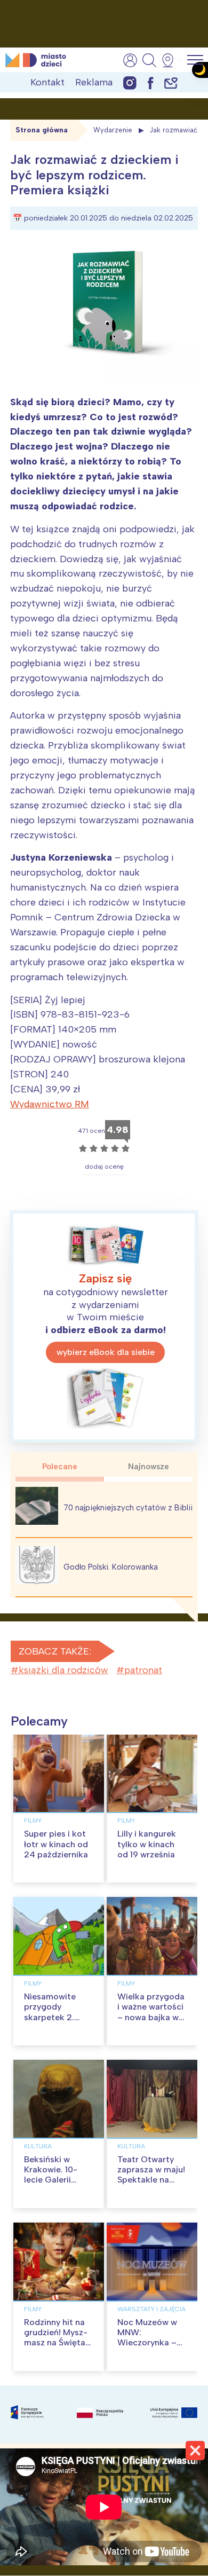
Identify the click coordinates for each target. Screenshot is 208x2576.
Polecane (60, 1467)
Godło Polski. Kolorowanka (111, 1567)
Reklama (94, 82)
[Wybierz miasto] (171, 60)
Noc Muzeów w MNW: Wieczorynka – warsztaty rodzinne (147, 2343)
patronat (143, 1670)
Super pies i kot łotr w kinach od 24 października (56, 1844)
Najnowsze (149, 1467)
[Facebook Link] (150, 82)
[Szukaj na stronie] (149, 60)
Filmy (33, 1821)
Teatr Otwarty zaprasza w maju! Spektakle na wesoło (151, 2175)
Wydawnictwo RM (50, 1104)
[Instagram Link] (130, 82)
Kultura (38, 2146)
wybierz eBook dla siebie (106, 1352)
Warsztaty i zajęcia (151, 2309)
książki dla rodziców (63, 1670)
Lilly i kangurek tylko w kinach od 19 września (147, 1844)
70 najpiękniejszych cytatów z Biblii (128, 1508)
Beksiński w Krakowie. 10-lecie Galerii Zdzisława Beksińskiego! (51, 2180)
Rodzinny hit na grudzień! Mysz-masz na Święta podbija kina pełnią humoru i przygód (56, 2348)
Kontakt (47, 82)
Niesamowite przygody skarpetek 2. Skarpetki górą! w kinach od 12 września (59, 2022)
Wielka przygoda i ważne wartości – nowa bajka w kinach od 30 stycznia (151, 2017)
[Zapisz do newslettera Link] (171, 82)
